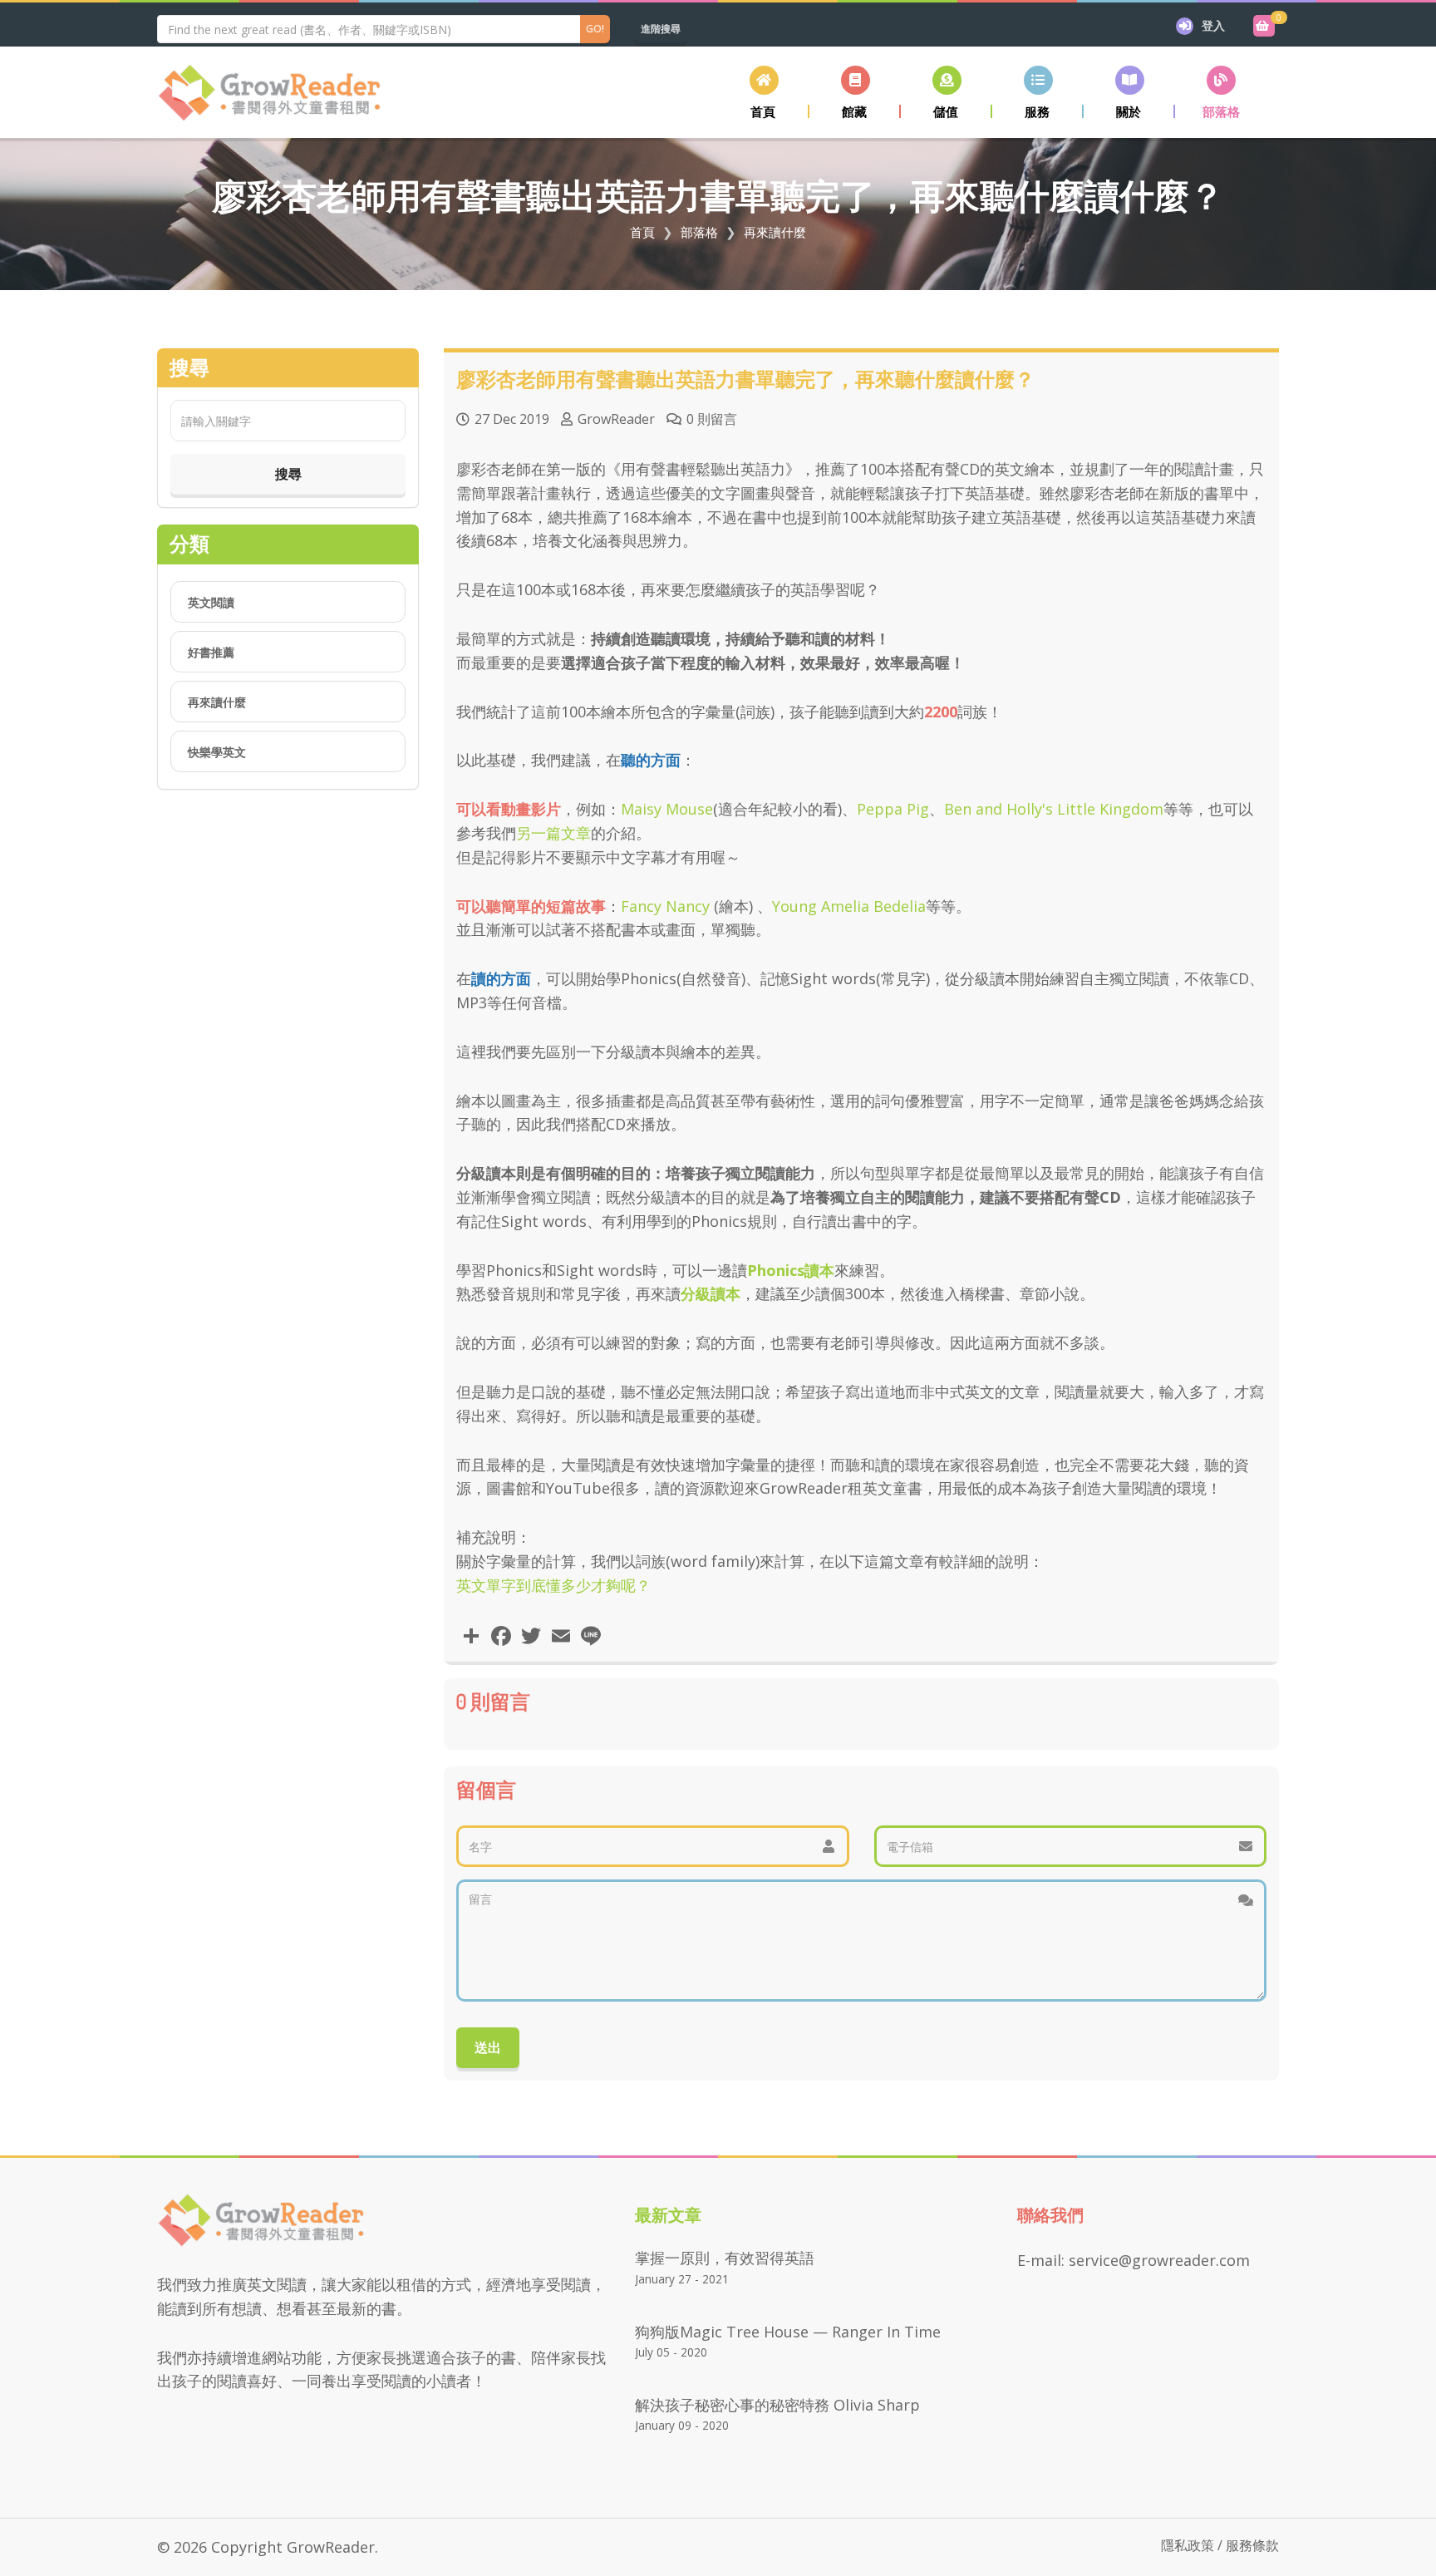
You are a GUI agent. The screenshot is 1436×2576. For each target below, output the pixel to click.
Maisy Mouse (667, 809)
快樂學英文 (217, 752)
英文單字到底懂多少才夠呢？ (553, 1585)
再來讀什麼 (775, 232)
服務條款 (1252, 2545)
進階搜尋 (661, 29)
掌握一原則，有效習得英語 (725, 2258)
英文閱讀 (211, 602)
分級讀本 (711, 1293)
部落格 (699, 232)
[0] (1264, 26)
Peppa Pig (893, 809)
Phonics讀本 (791, 1270)
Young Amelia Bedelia (849, 906)
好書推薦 (211, 652)
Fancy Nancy (665, 906)
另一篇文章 (553, 833)
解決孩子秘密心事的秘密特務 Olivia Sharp (777, 2405)
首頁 (642, 232)
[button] (855, 92)
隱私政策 (1188, 2545)
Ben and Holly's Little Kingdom (1054, 809)
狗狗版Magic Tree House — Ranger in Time (788, 2332)
